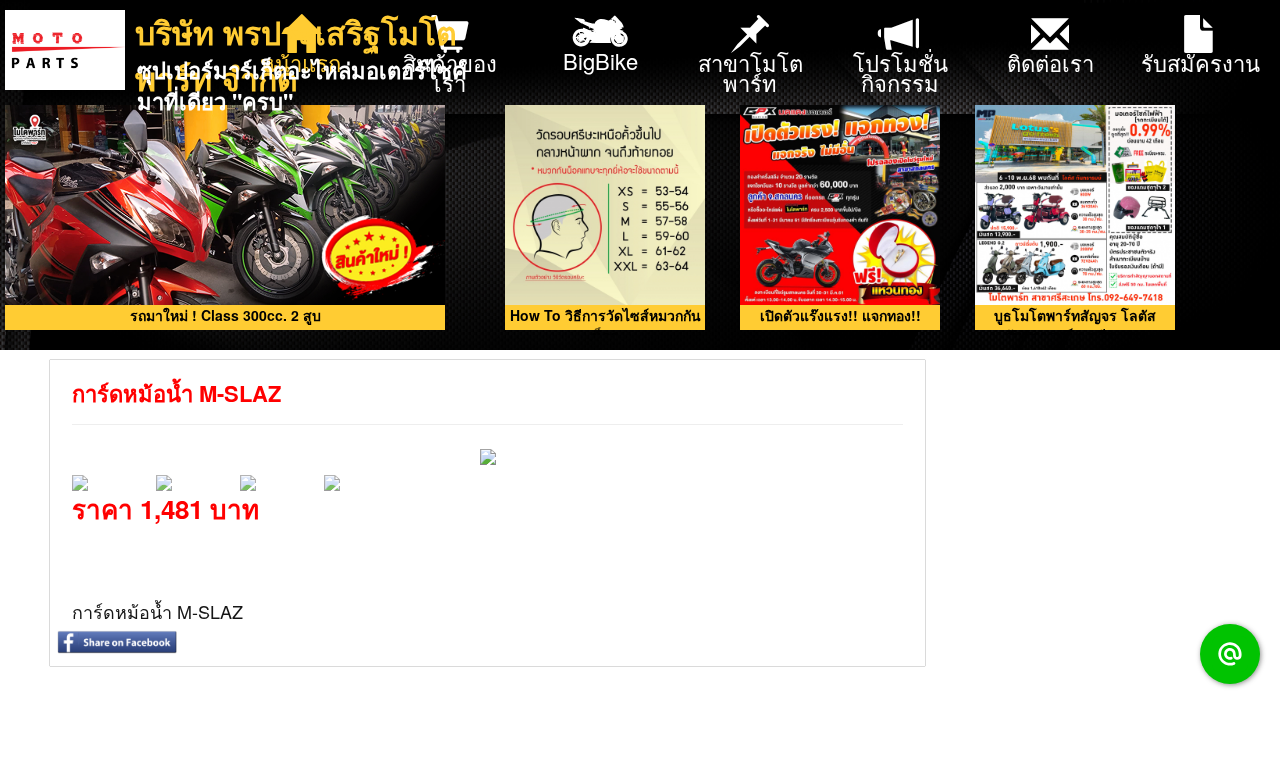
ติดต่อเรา (1050, 62)
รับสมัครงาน (1200, 62)
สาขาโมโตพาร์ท (750, 72)
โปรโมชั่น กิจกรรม (900, 72)
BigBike (600, 60)
